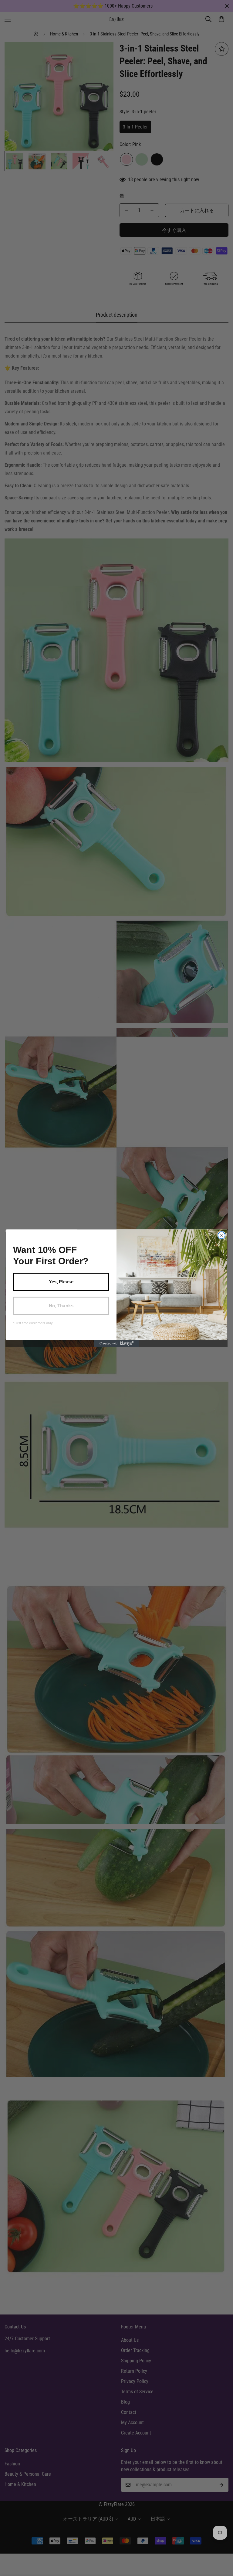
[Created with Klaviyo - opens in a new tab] (116, 1343)
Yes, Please (61, 1281)
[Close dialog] (221, 1235)
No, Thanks (61, 1305)
